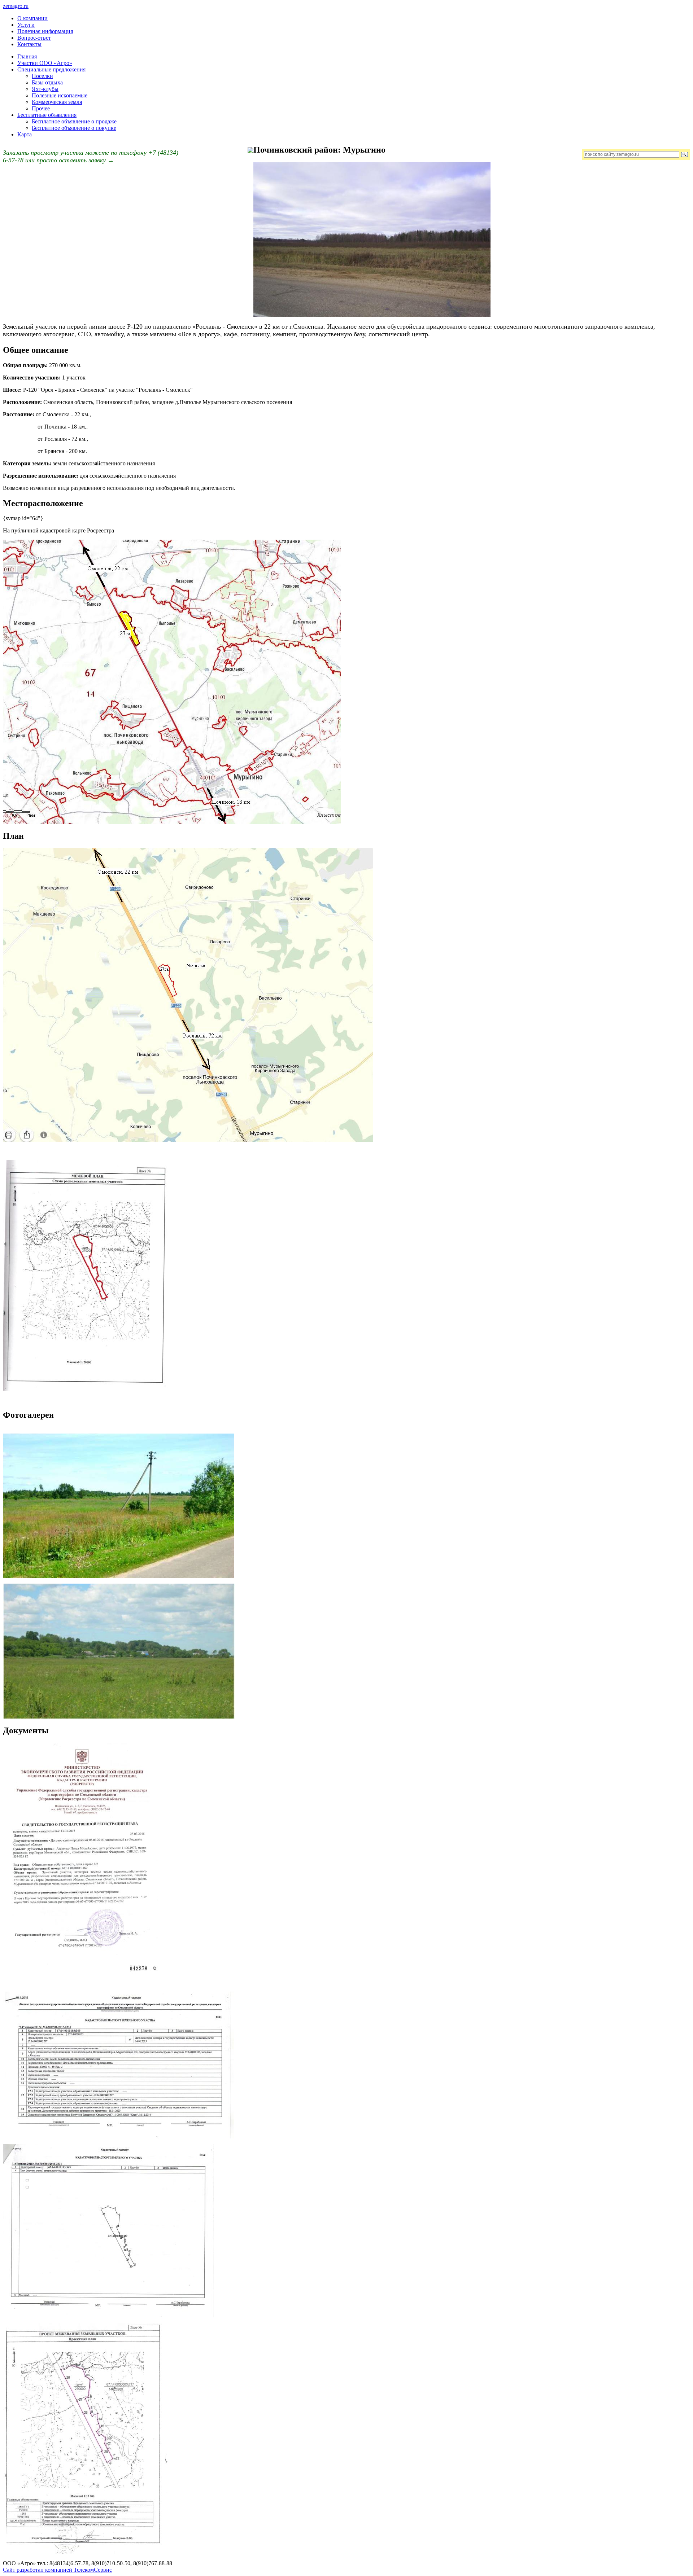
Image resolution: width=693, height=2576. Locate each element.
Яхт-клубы (45, 89)
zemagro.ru (16, 6)
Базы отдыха (47, 82)
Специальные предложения (51, 69)
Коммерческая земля (57, 102)
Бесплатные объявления (47, 115)
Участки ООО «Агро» (45, 63)
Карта (25, 134)
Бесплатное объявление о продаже (74, 121)
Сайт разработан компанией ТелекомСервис (57, 2570)
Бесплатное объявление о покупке (74, 128)
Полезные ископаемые (60, 95)
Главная (27, 56)
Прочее (41, 108)
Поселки (42, 76)
